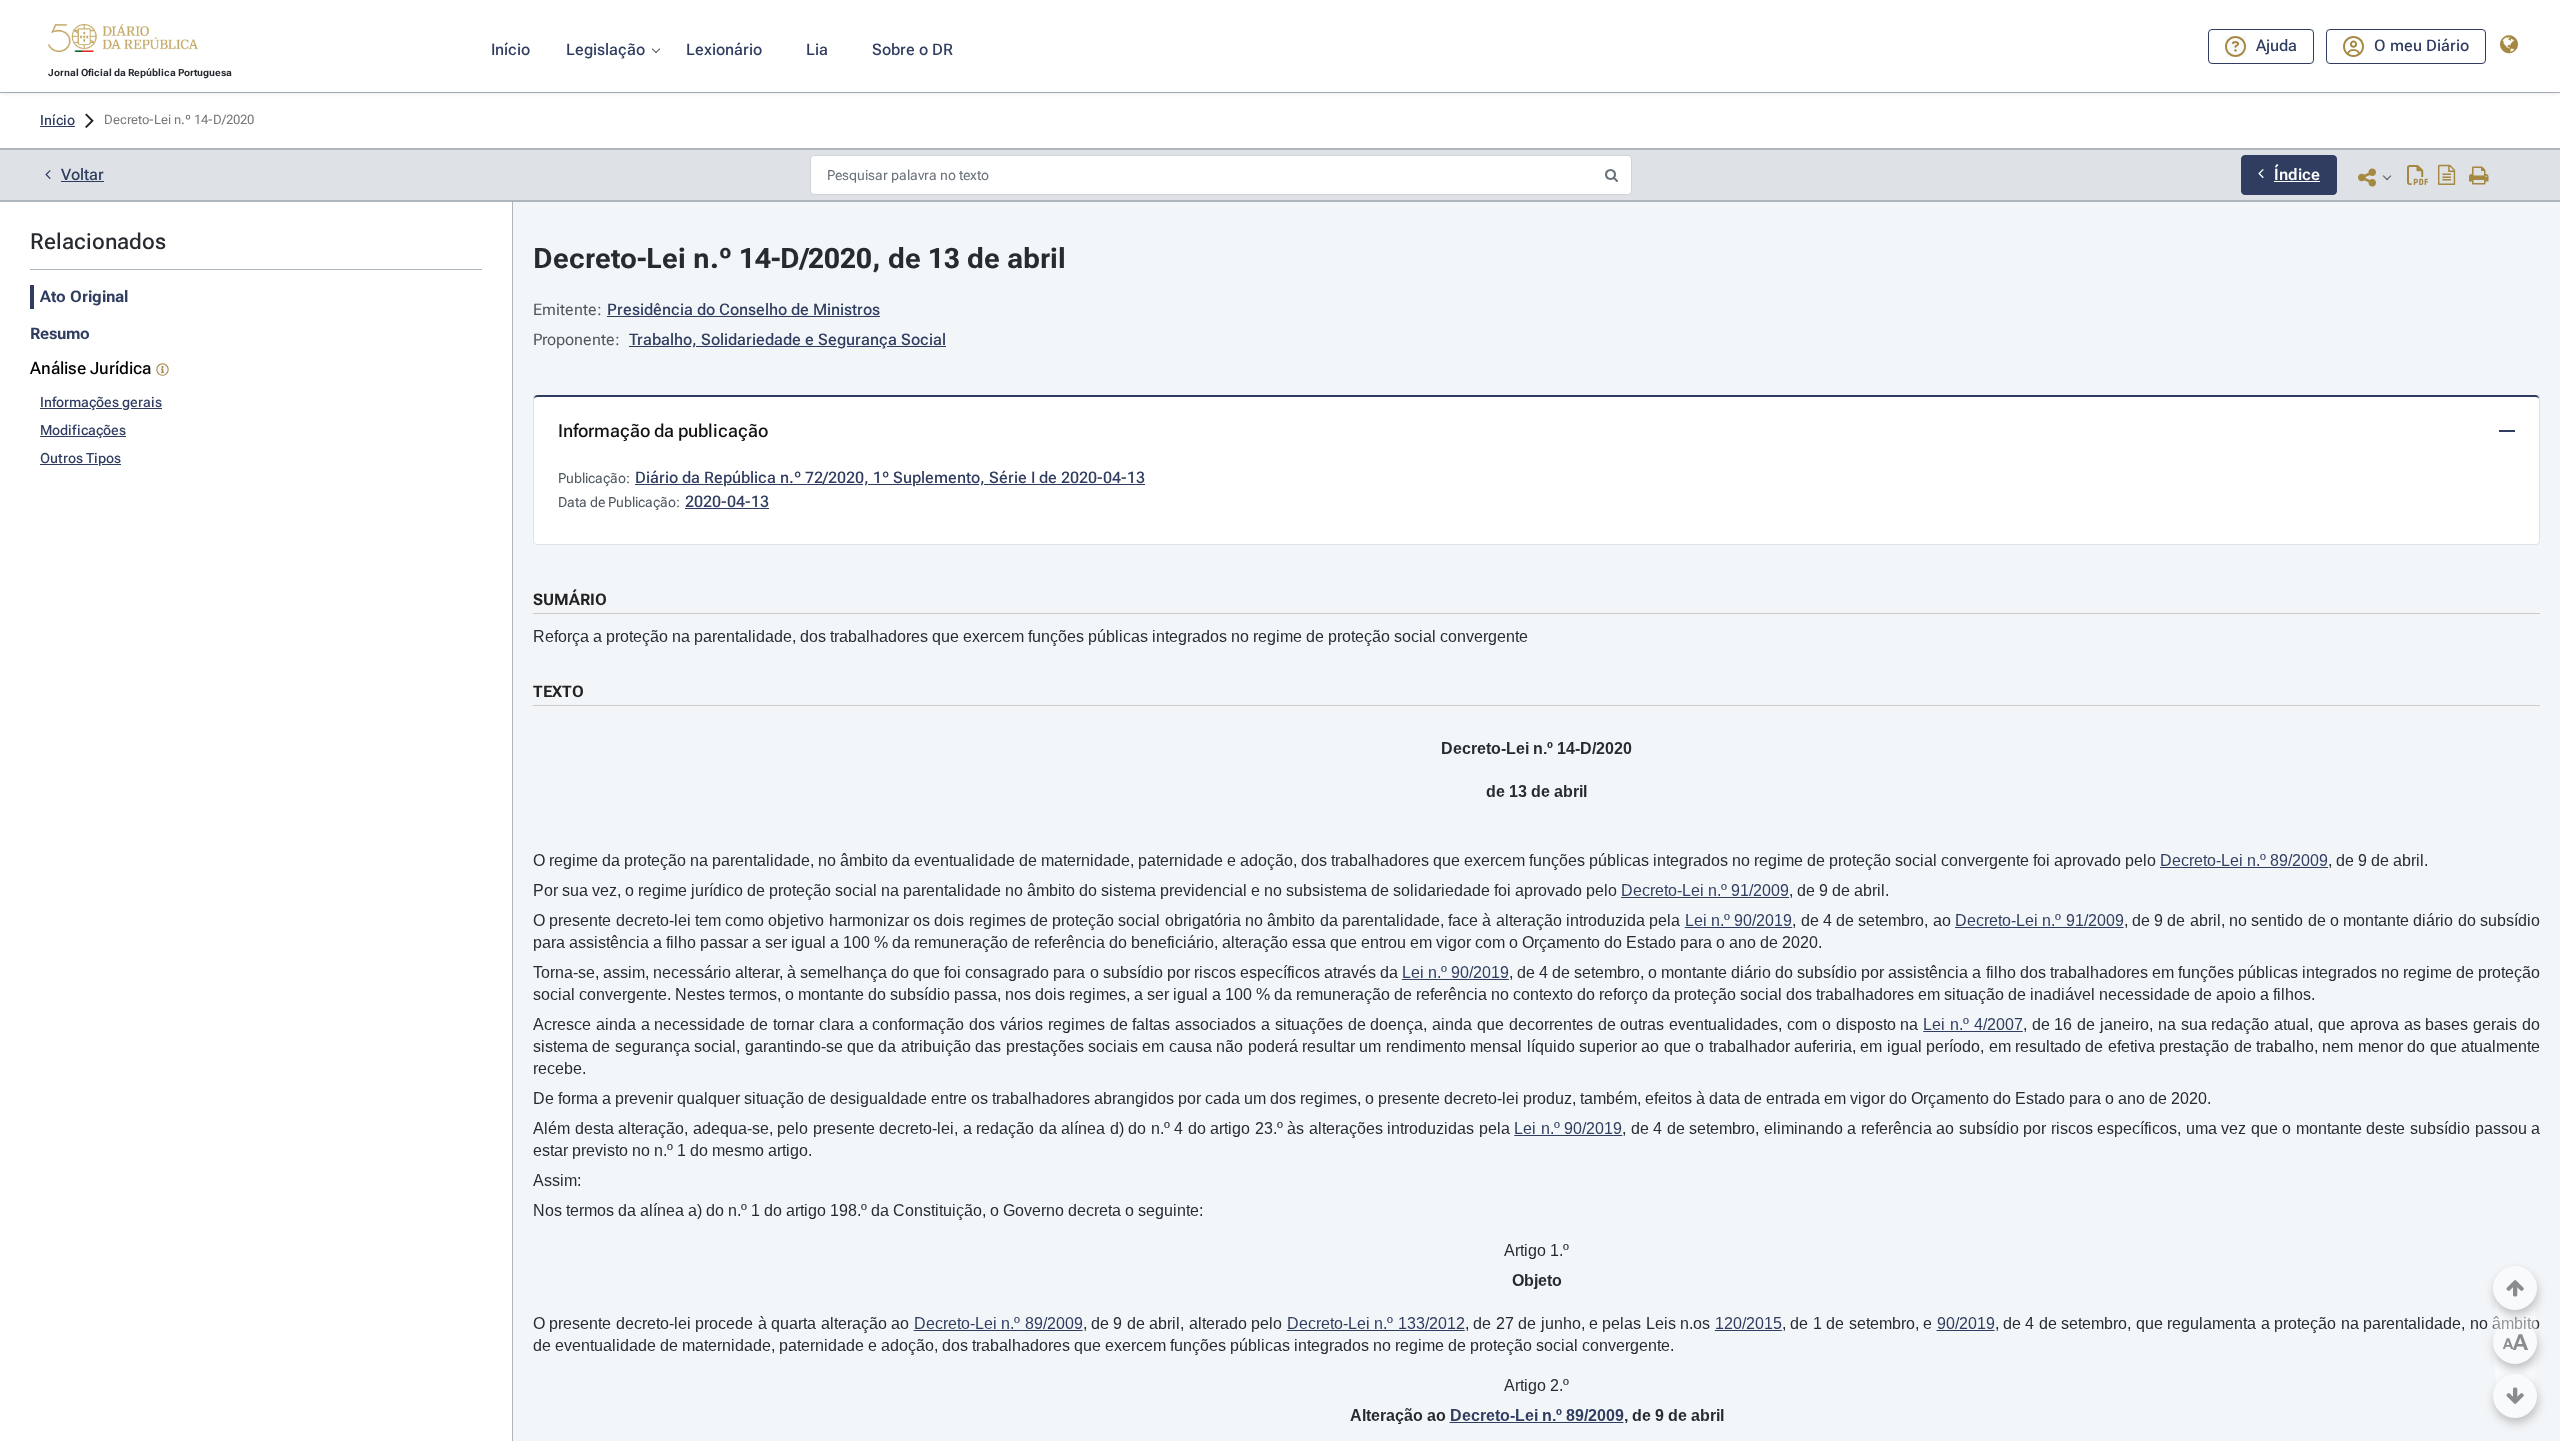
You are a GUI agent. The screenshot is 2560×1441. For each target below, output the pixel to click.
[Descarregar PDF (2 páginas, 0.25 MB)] (2417, 177)
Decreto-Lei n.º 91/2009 (1705, 890)
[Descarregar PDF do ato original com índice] (2447, 177)
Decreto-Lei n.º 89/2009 (2244, 860)
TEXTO (558, 691)
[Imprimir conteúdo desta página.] (2479, 177)
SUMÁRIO (570, 599)
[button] (123, 41)
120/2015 (1748, 1323)
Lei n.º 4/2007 (1973, 1024)
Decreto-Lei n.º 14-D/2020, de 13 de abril (799, 258)
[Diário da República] (123, 42)
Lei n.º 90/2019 (1739, 920)
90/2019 (1966, 1323)
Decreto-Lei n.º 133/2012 (1376, 1323)
